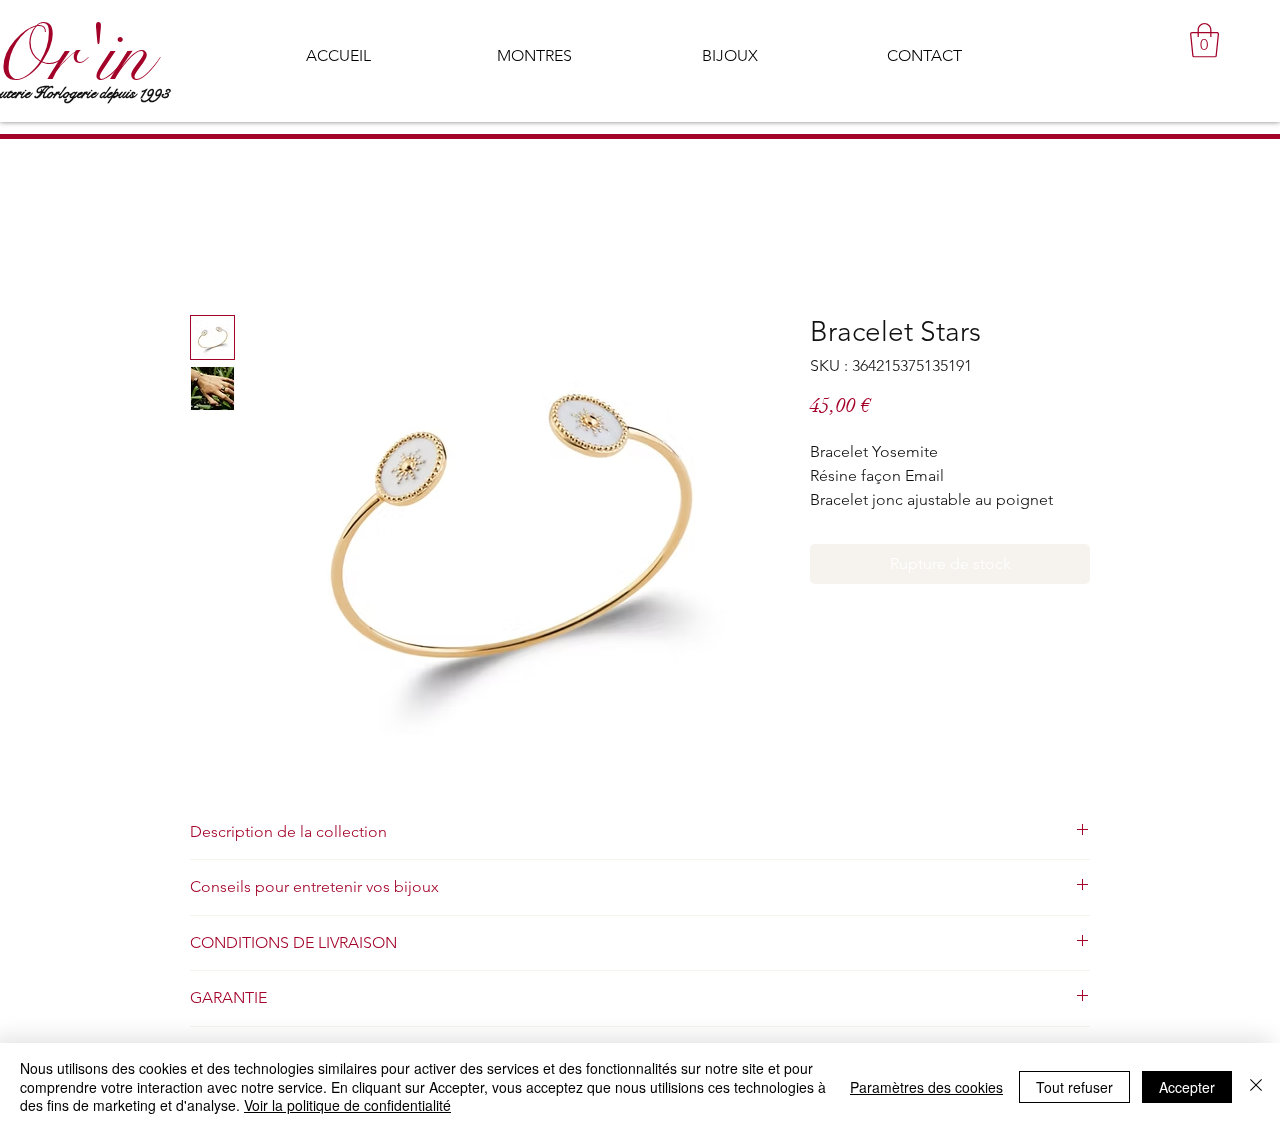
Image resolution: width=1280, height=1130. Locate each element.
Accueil (216, 244)
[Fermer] (1256, 1086)
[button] (1204, 40)
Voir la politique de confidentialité (347, 1105)
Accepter (1187, 1087)
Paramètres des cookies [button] (926, 1087)
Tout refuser (1074, 1087)
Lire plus (836, 525)
